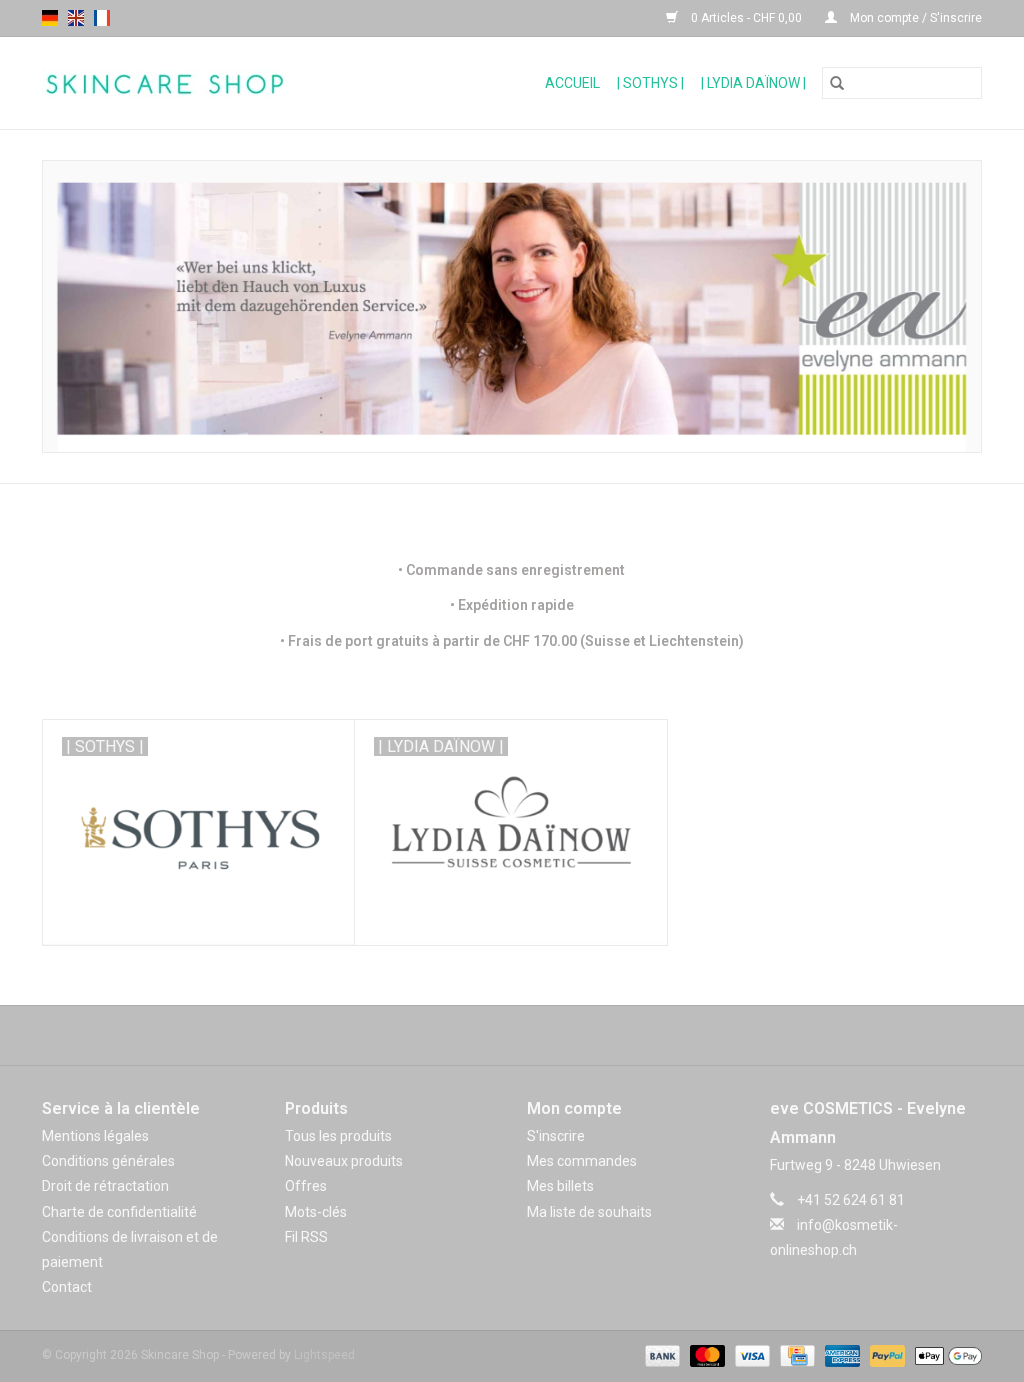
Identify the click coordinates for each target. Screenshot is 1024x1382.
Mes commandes (582, 1161)
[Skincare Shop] (209, 83)
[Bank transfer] (660, 1355)
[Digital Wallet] (945, 1355)
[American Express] (840, 1355)
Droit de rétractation (105, 1186)
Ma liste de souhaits (589, 1212)
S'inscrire (556, 1136)
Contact (67, 1287)
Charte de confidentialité (119, 1212)
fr (102, 18)
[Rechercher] (837, 83)
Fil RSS (306, 1237)
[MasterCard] (705, 1355)
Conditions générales (108, 1161)
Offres (306, 1186)
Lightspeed (324, 1355)
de (50, 18)
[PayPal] (885, 1355)
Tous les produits (338, 1136)
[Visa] (750, 1355)
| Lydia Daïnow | (753, 83)
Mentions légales (95, 1136)
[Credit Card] (795, 1355)
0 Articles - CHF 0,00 (746, 18)
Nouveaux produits (344, 1161)
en (76, 18)
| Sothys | (650, 83)
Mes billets (560, 1186)
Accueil (572, 83)
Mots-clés (316, 1212)
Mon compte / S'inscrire (914, 18)
